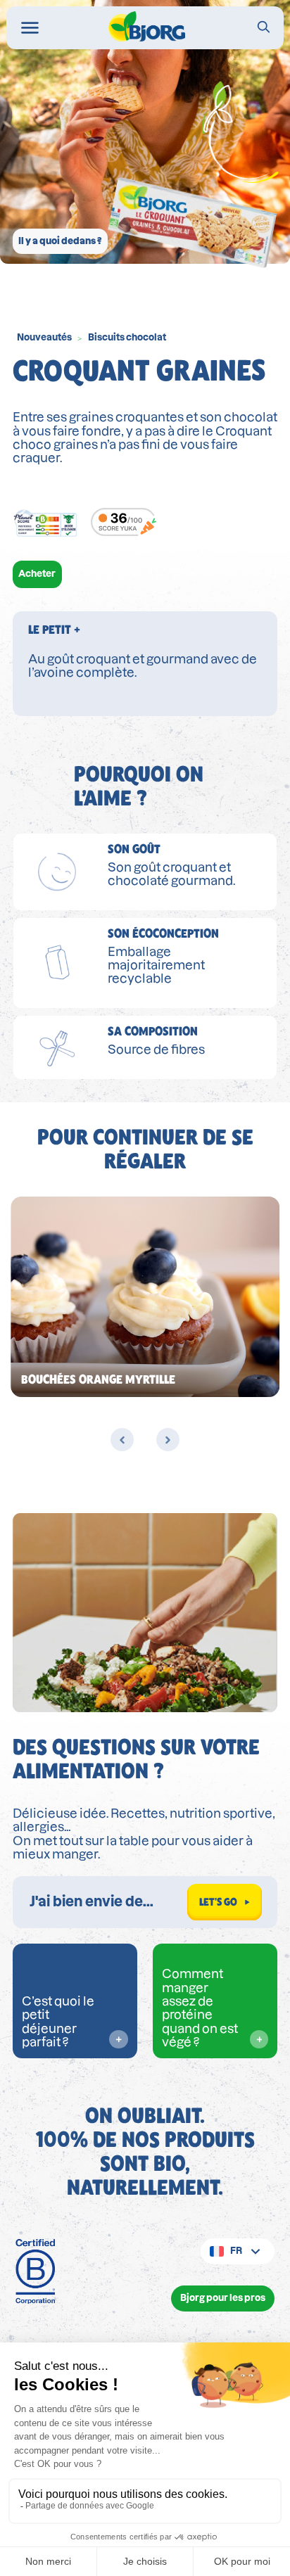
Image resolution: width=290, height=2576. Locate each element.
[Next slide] (168, 1440)
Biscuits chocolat (127, 337)
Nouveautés (44, 337)
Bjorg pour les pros (223, 2298)
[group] (145, 1297)
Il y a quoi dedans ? (60, 241)
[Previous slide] (122, 1440)
